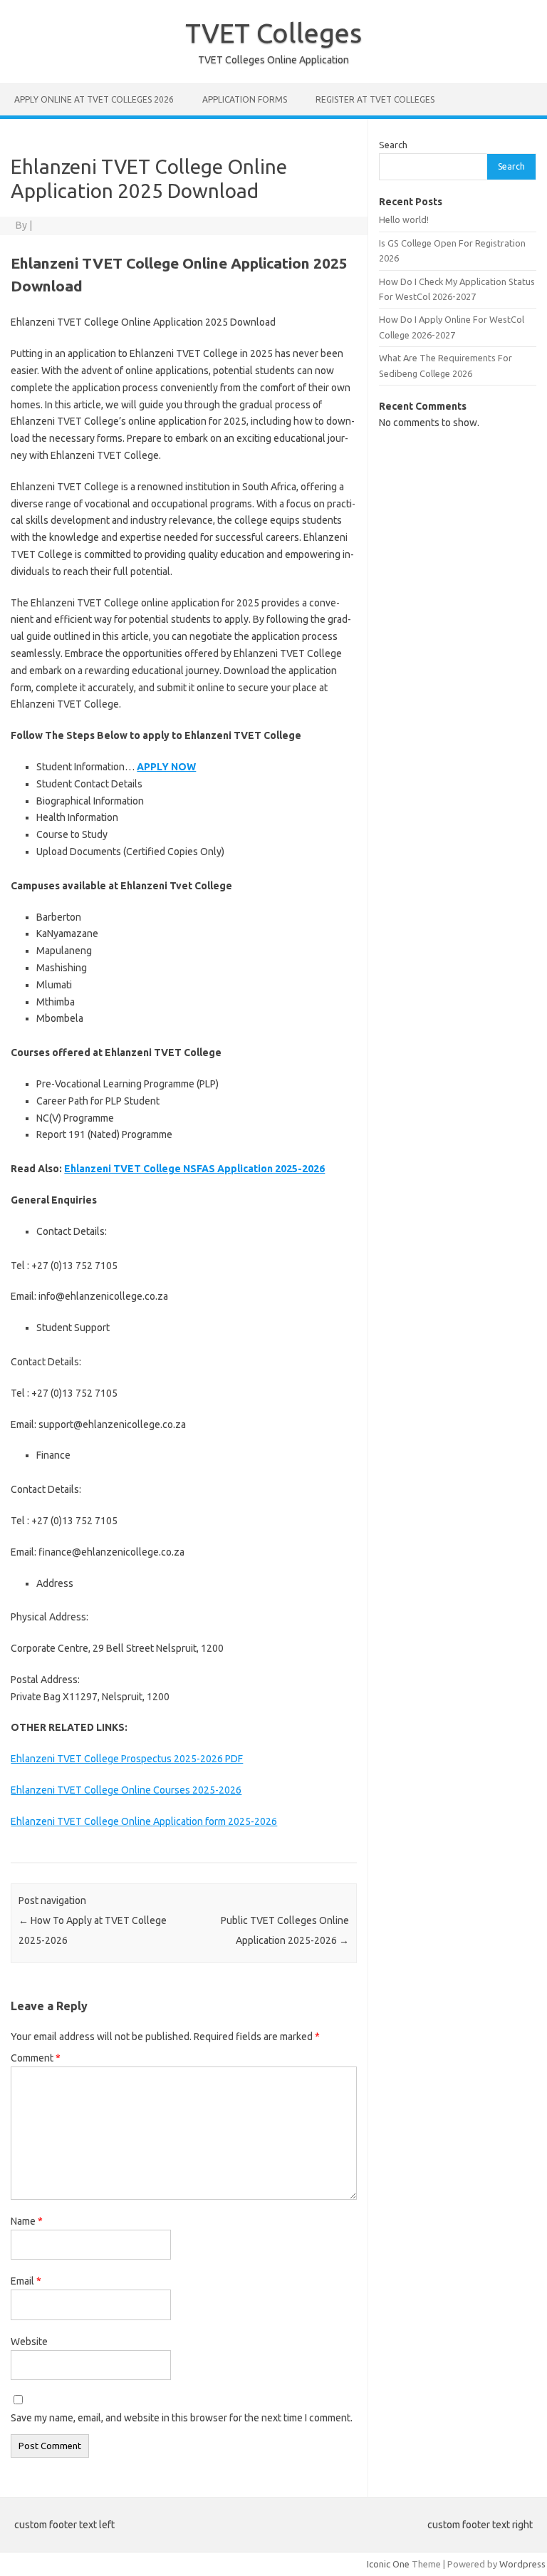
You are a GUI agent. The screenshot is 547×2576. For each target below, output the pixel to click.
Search (393, 145)
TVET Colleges (273, 33)
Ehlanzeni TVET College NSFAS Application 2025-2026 (194, 1169)
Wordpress (522, 2564)
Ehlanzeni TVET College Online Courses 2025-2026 (126, 1790)
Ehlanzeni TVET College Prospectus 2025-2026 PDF (127, 1759)
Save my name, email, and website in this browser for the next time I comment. (182, 2418)
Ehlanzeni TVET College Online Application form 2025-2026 (144, 1821)
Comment (36, 2058)
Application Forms (245, 99)
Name (27, 2221)
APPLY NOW (166, 767)
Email (26, 2281)
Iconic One (388, 2564)
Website (29, 2342)
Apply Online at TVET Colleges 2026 (94, 99)
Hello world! (404, 219)
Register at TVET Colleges (375, 99)
